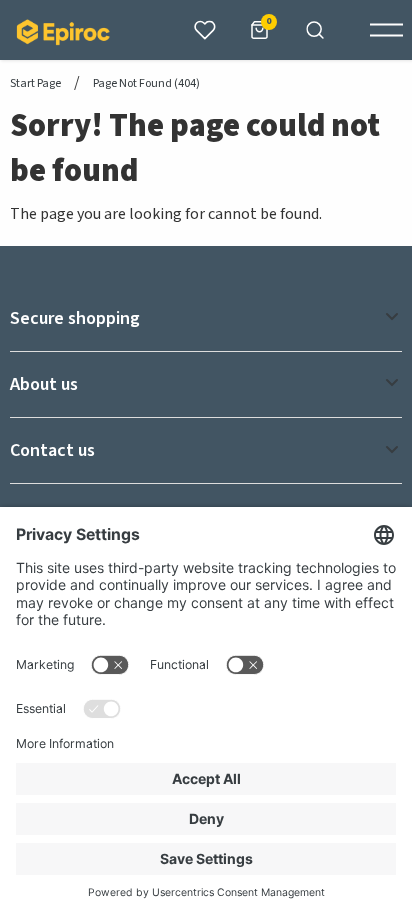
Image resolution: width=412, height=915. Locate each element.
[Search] (315, 30)
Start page (35, 84)
